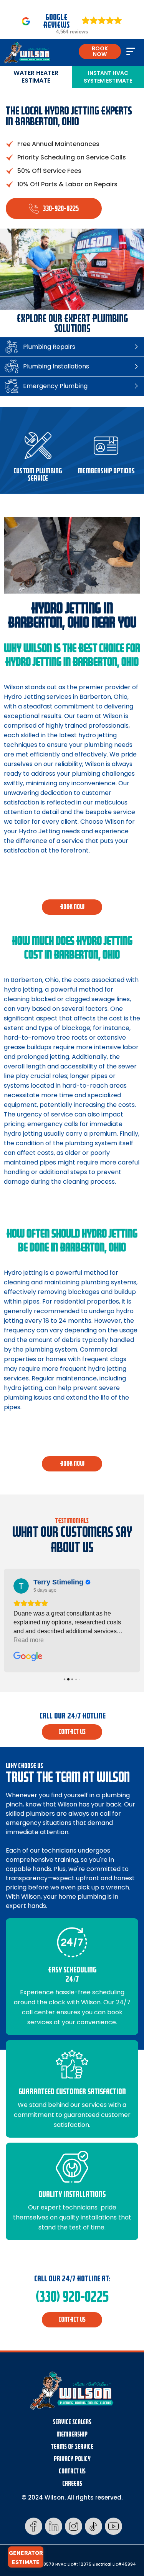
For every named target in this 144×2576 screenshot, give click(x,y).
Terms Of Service (72, 2447)
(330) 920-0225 (72, 2297)
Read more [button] (29, 1640)
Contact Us (72, 2471)
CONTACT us (72, 1732)
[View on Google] (21, 1586)
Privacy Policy (72, 2459)
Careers (72, 2484)
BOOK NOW (100, 51)
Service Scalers (72, 2422)
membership (72, 2434)
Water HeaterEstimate (36, 77)
